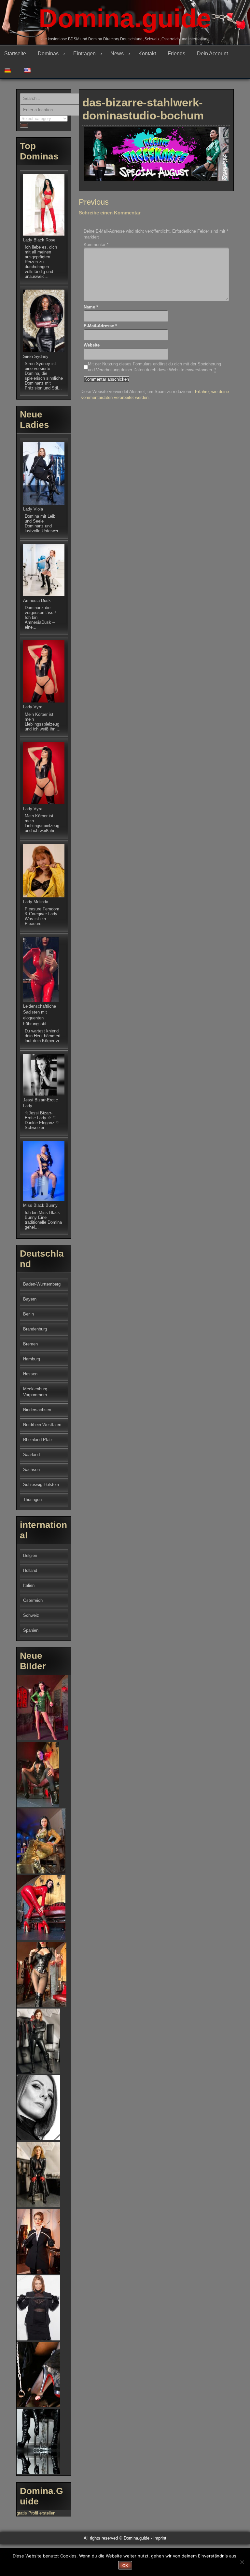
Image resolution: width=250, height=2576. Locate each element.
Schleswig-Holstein (41, 1485)
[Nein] (242, 2562)
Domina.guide (125, 18)
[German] (10, 70)
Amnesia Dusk (37, 600)
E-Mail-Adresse (100, 326)
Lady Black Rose (39, 240)
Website (92, 345)
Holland (30, 1570)
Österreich (33, 1600)
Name (91, 307)
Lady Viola (33, 509)
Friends (176, 54)
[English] (30, 70)
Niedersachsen (37, 1410)
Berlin (28, 1314)
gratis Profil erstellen (36, 2513)
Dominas (48, 54)
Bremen (30, 1344)
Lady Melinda (36, 902)
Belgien (30, 1555)
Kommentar (96, 245)
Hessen (30, 1374)
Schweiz (31, 1615)
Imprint (160, 2538)
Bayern (30, 1299)
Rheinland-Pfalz (38, 1440)
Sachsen (31, 1470)
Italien (29, 1585)
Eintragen (84, 54)
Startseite (15, 54)
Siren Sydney (36, 356)
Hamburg (32, 1359)
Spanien (31, 1630)
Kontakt (147, 54)
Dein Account (212, 54)
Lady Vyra (33, 707)
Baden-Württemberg (42, 1284)
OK (125, 2566)
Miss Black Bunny (40, 1205)
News (117, 54)
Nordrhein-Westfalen (42, 1425)
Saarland (31, 1455)
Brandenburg (35, 1329)
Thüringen (32, 1499)
